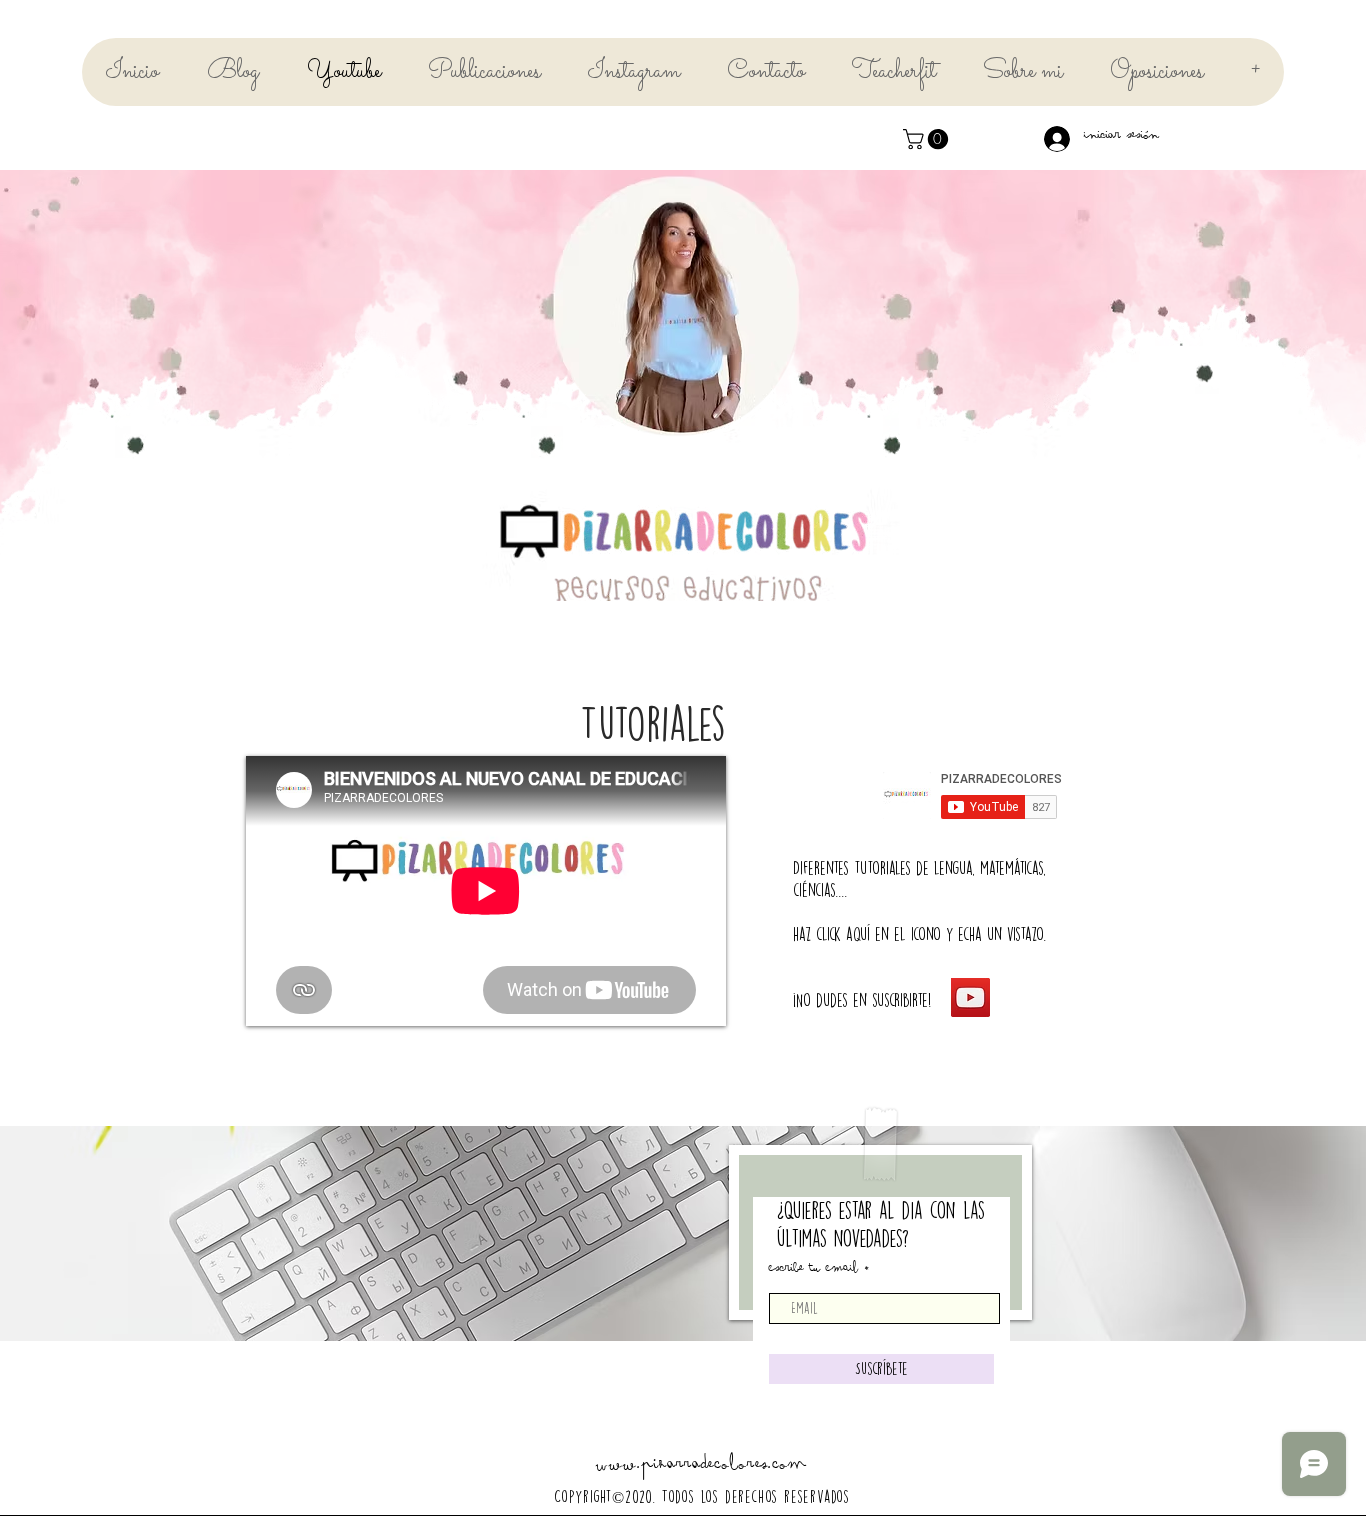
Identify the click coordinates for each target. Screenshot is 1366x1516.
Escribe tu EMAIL (813, 1271)
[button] (928, 139)
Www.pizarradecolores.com (701, 1468)
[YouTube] (970, 997)
